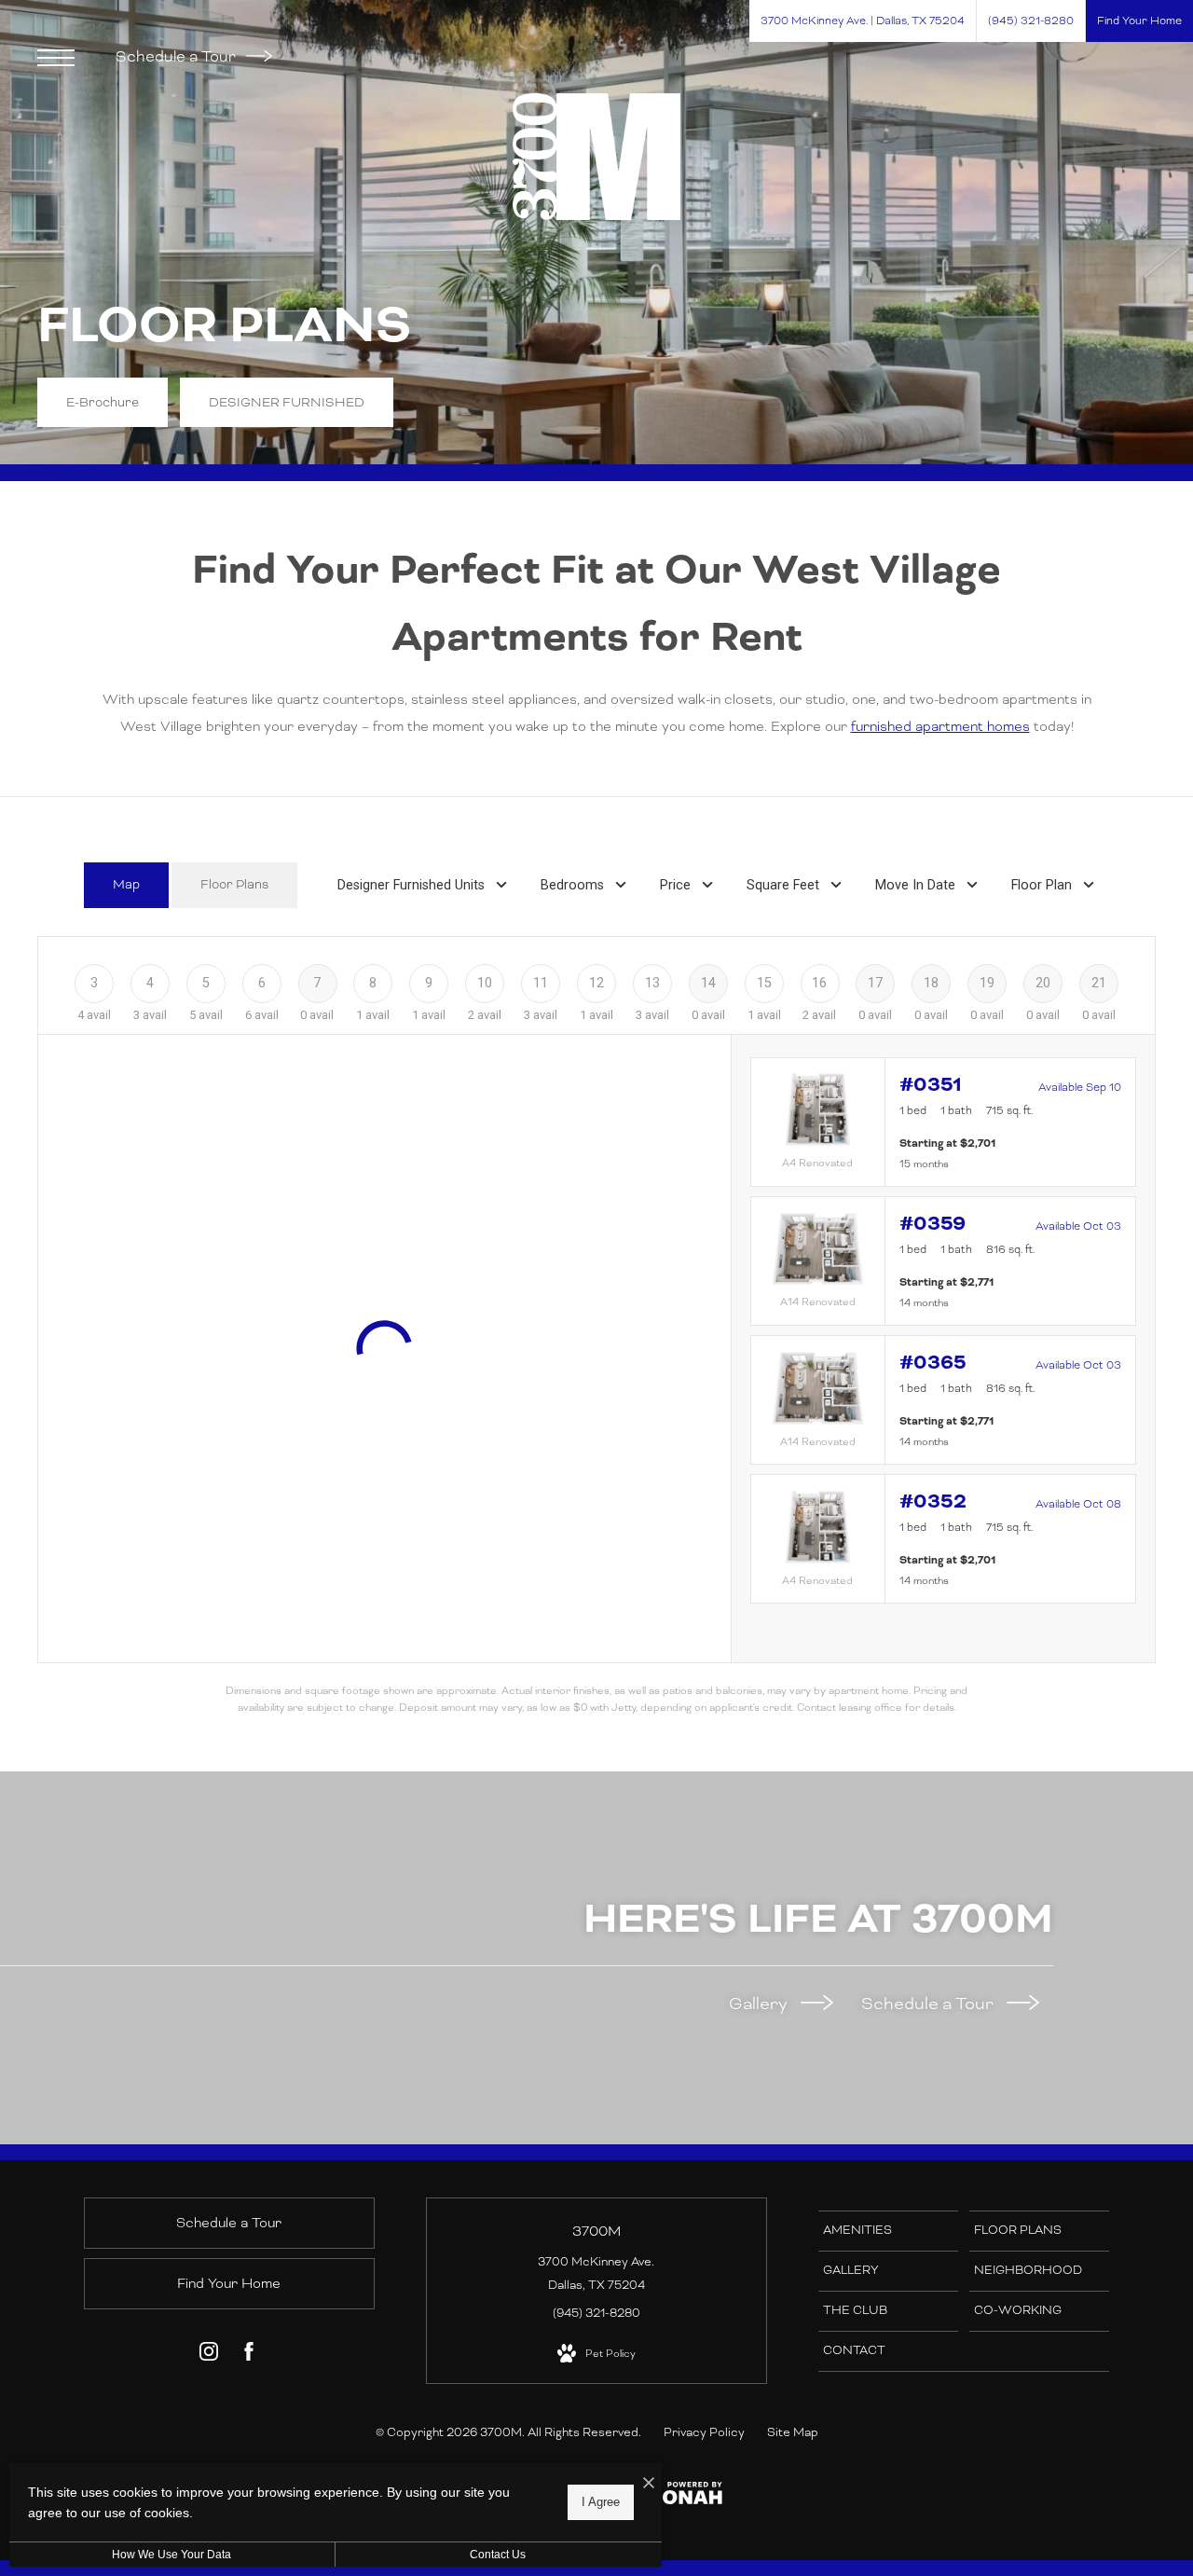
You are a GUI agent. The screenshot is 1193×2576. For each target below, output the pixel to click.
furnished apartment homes (940, 726)
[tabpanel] (596, 1326)
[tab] (126, 885)
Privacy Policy (704, 2432)
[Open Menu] (56, 58)
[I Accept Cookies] (649, 2484)
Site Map (793, 2432)
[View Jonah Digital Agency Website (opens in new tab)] (687, 2497)
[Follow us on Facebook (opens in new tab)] (249, 2356)
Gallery (760, 2003)
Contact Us (498, 2555)
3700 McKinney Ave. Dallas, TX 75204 (596, 2273)
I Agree (601, 2502)
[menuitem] (888, 2231)
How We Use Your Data (171, 2555)
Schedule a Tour (178, 56)
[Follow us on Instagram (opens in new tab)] (209, 2356)
